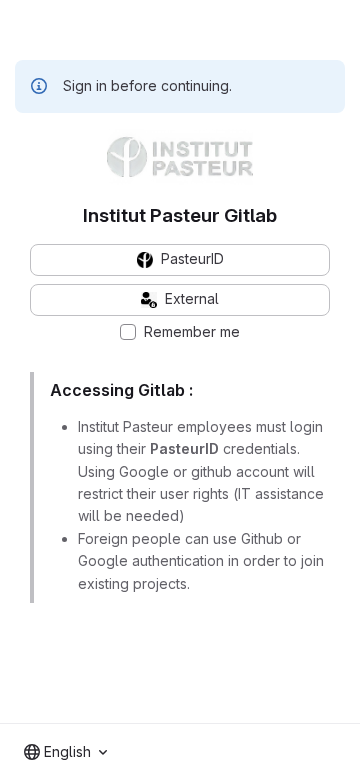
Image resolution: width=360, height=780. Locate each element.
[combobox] (65, 752)
